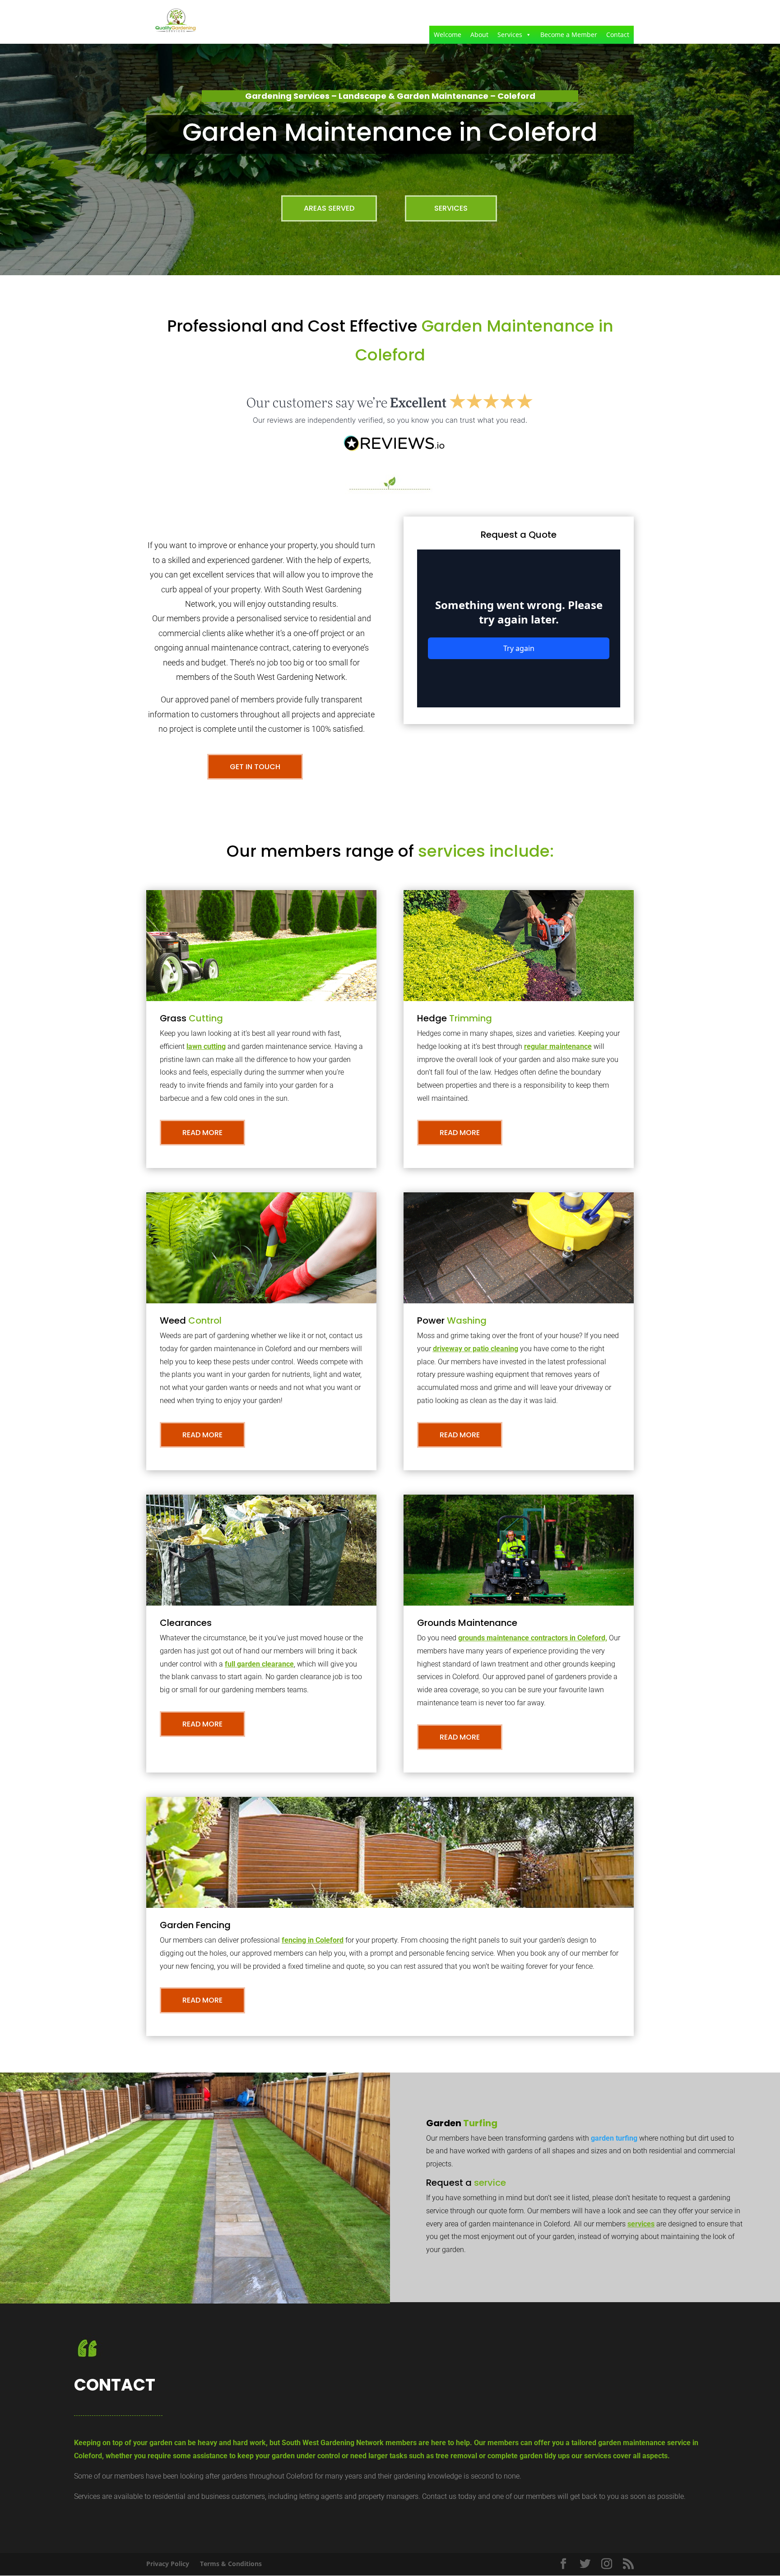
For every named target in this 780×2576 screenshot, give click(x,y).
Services (510, 35)
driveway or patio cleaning (476, 1349)
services (641, 2224)
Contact (618, 35)
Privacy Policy (168, 2564)
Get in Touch (255, 767)
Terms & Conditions (231, 2564)
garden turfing (614, 2138)
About (479, 35)
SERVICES (451, 208)
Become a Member (569, 35)
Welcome (448, 35)
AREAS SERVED (329, 208)
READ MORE (202, 1133)
